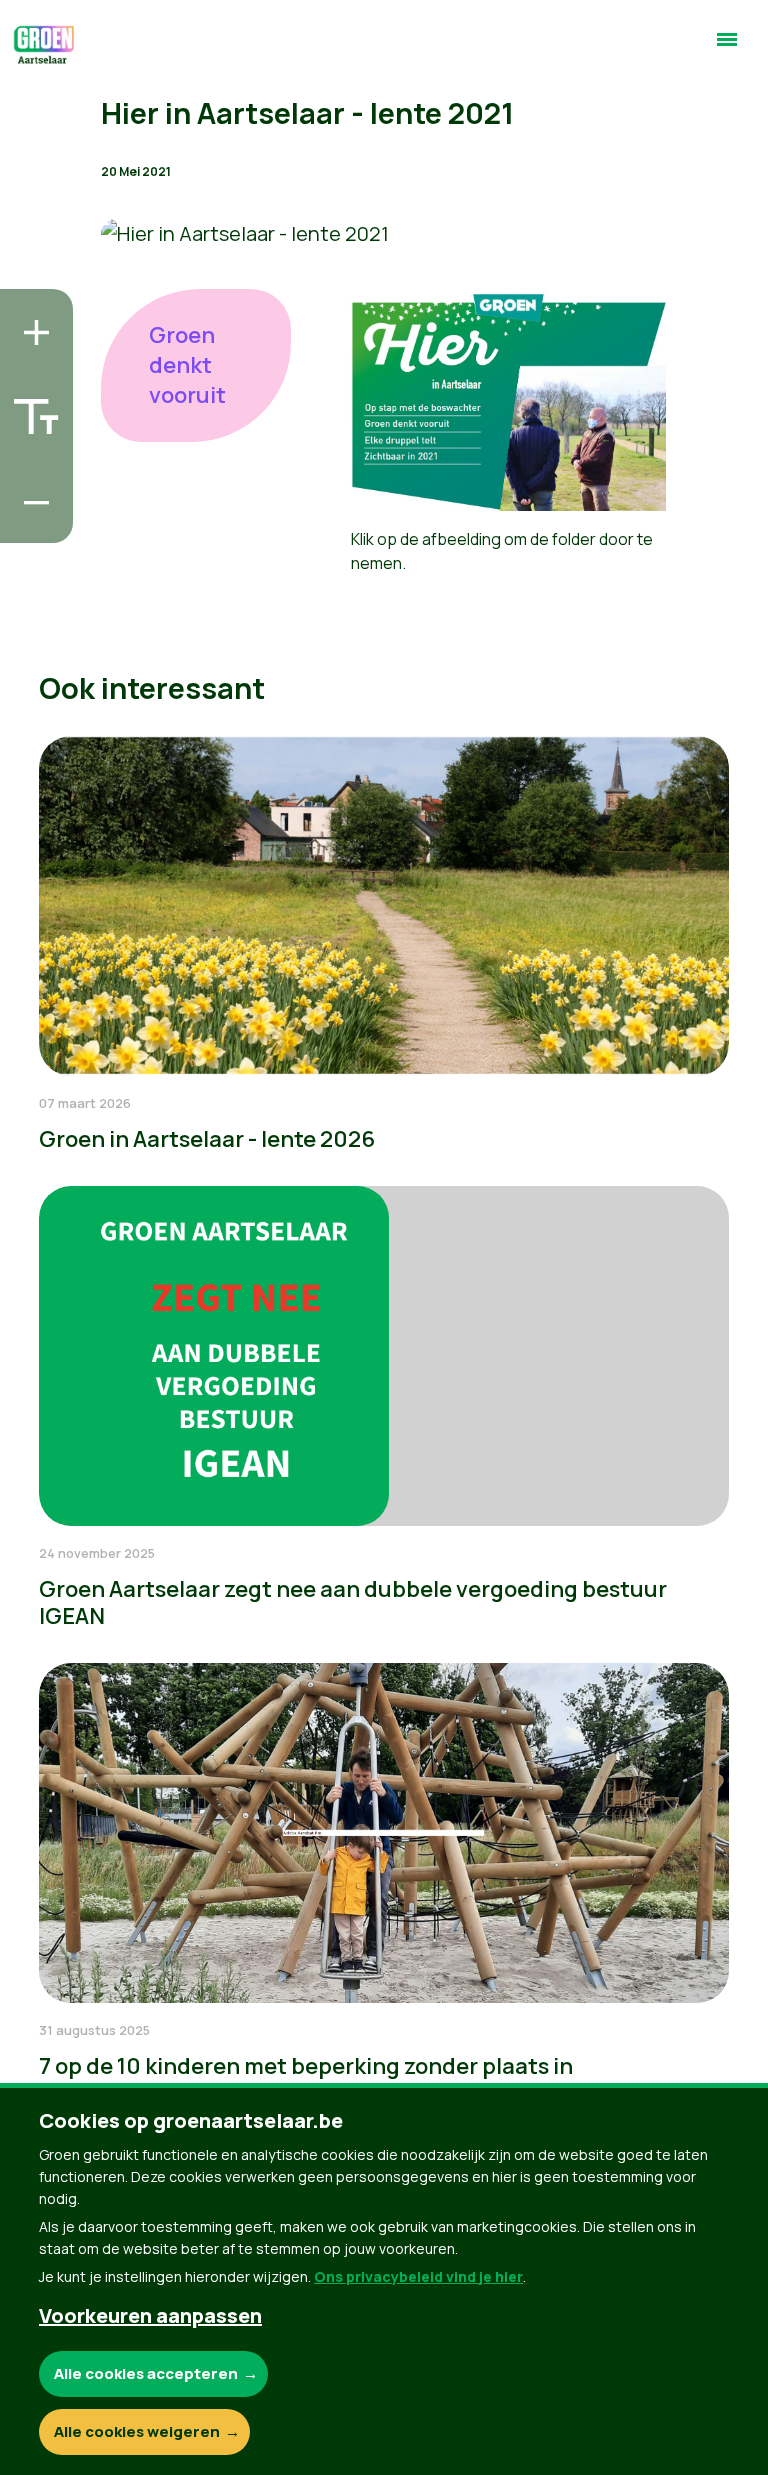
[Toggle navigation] (727, 48)
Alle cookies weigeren (137, 2431)
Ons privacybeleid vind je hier (418, 2276)
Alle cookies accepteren (146, 2373)
